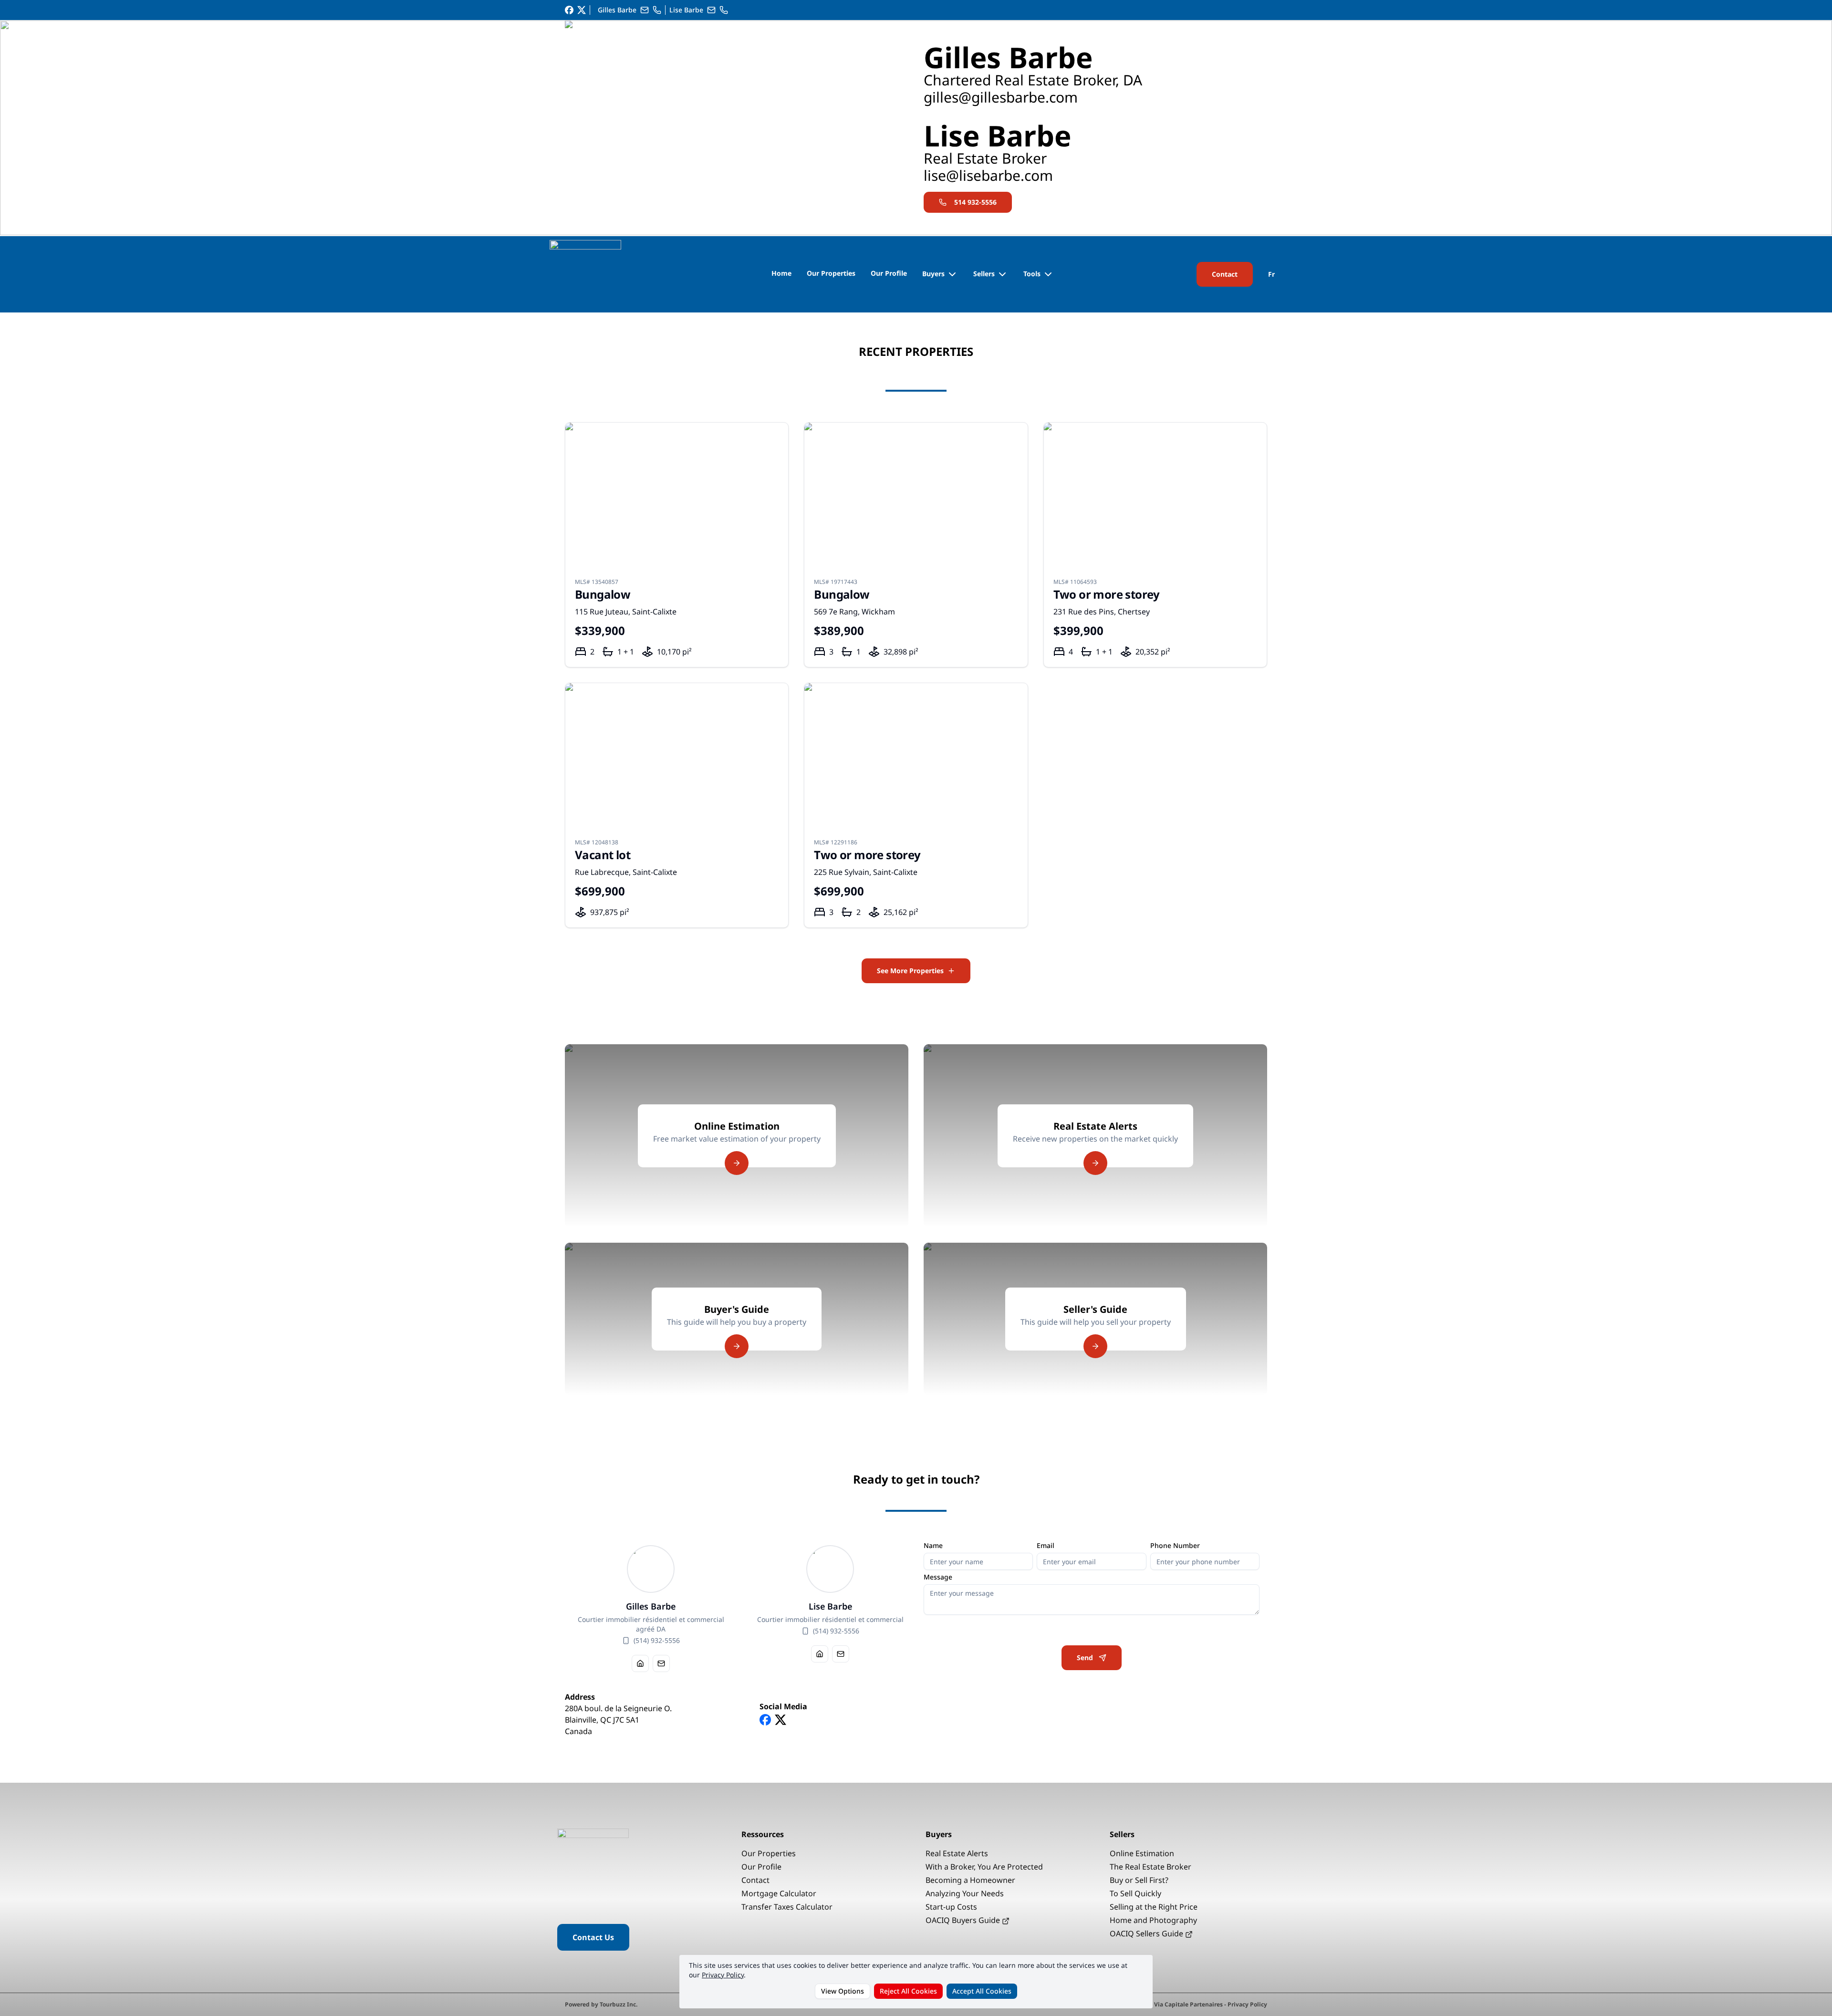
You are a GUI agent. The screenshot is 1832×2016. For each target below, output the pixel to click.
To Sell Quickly (1135, 1893)
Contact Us (593, 1937)
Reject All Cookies (908, 1991)
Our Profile (889, 273)
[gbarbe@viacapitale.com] (645, 10)
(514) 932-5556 (657, 1640)
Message (938, 1577)
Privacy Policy (723, 1975)
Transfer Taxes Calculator (787, 1907)
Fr (1271, 274)
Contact (1225, 274)
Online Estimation (1142, 1853)
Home (781, 273)
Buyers (933, 274)
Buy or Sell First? (1139, 1880)
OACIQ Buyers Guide (964, 1920)
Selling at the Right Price (1154, 1907)
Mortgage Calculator (779, 1893)
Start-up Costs (951, 1907)
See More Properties (910, 971)
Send (1085, 1657)
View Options (843, 1991)
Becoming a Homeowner (970, 1880)
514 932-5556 (975, 202)
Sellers (984, 274)
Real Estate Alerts (957, 1853)
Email (1046, 1546)
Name (933, 1546)
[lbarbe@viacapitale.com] (711, 10)
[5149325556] (657, 10)
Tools (1032, 274)
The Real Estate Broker (1150, 1867)
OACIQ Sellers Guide (1147, 1933)
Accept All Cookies (982, 1991)
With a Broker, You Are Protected (984, 1867)
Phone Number (1175, 1546)
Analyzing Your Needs (965, 1893)
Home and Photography (1153, 1920)
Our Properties (831, 273)
